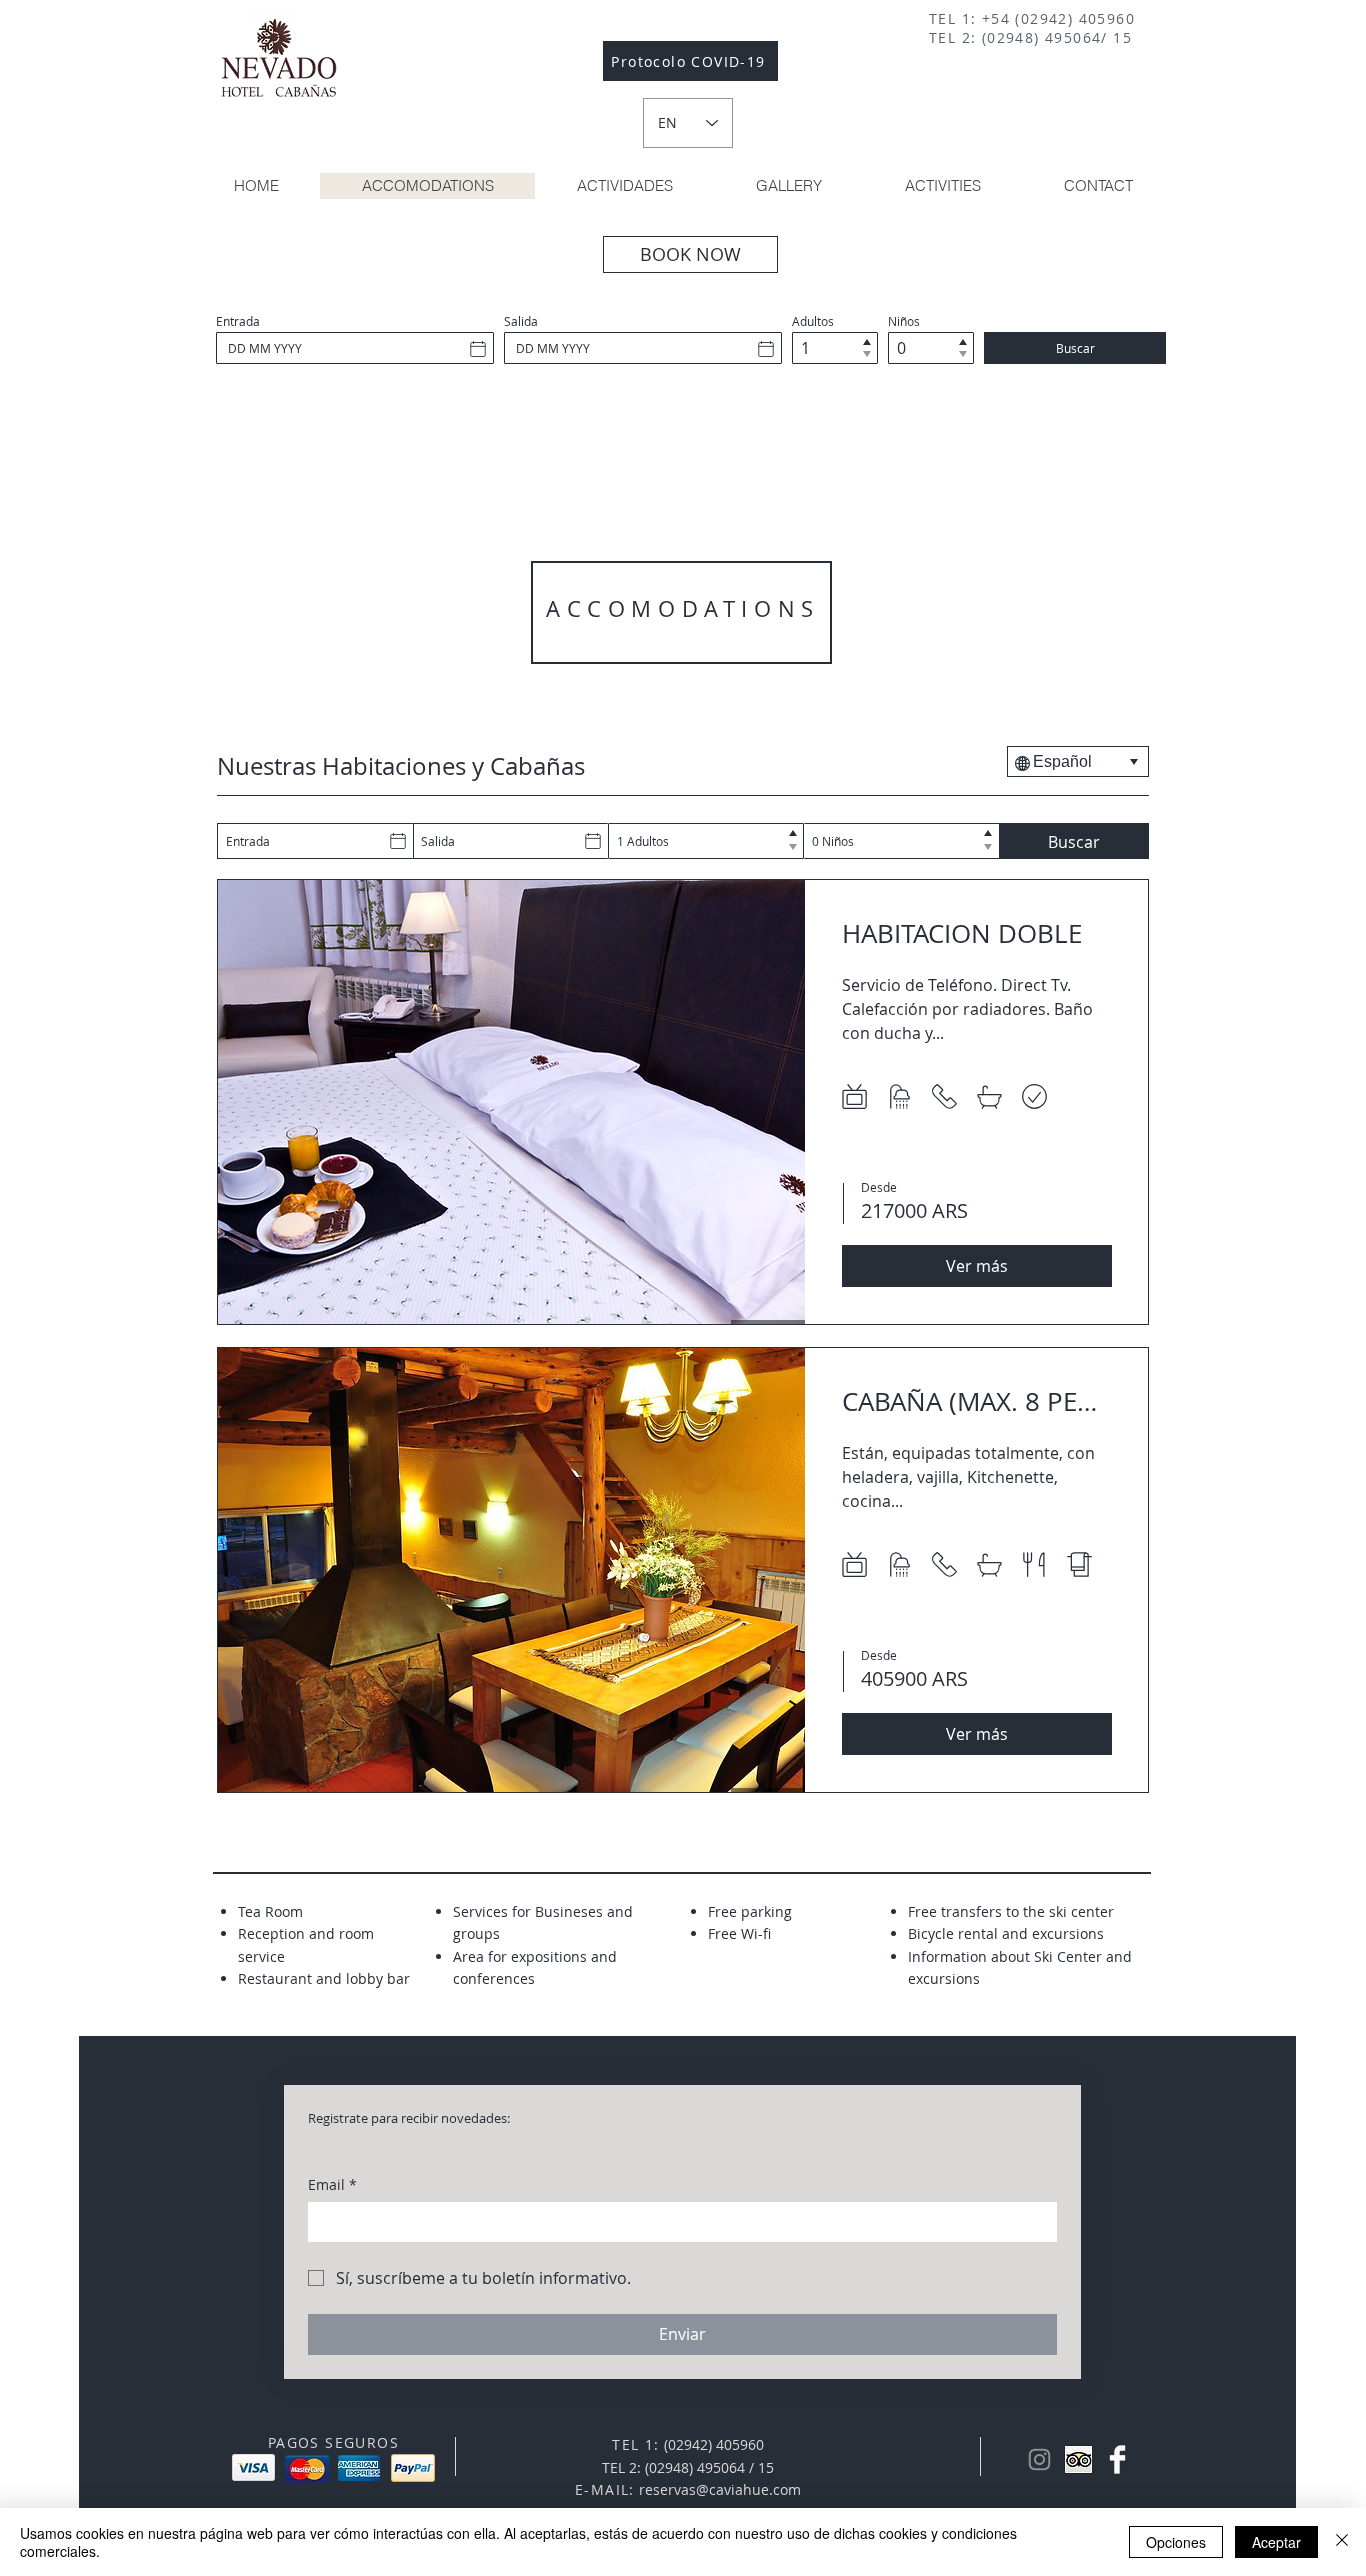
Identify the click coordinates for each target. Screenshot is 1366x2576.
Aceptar (1276, 2542)
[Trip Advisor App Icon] (1078, 2459)
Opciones (1176, 2542)
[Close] (1342, 2542)
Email (332, 2184)
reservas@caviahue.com (720, 2489)
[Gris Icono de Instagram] (1039, 2459)
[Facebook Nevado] (1117, 2459)
